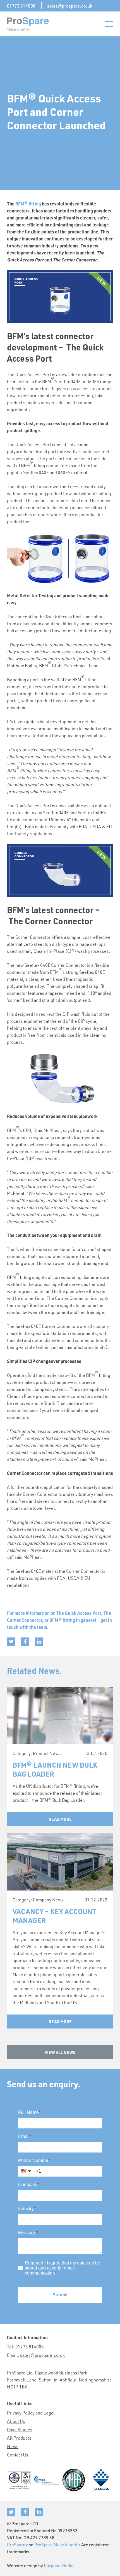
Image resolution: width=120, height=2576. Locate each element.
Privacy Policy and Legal (31, 2413)
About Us (16, 2421)
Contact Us (18, 2455)
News (13, 2446)
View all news (60, 2052)
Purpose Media (59, 2566)
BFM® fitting (28, 204)
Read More (60, 1819)
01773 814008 (21, 6)
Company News (48, 1900)
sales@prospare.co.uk (70, 6)
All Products (19, 2438)
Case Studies (20, 2429)
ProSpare (16, 2545)
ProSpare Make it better (57, 2545)
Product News (47, 1753)
